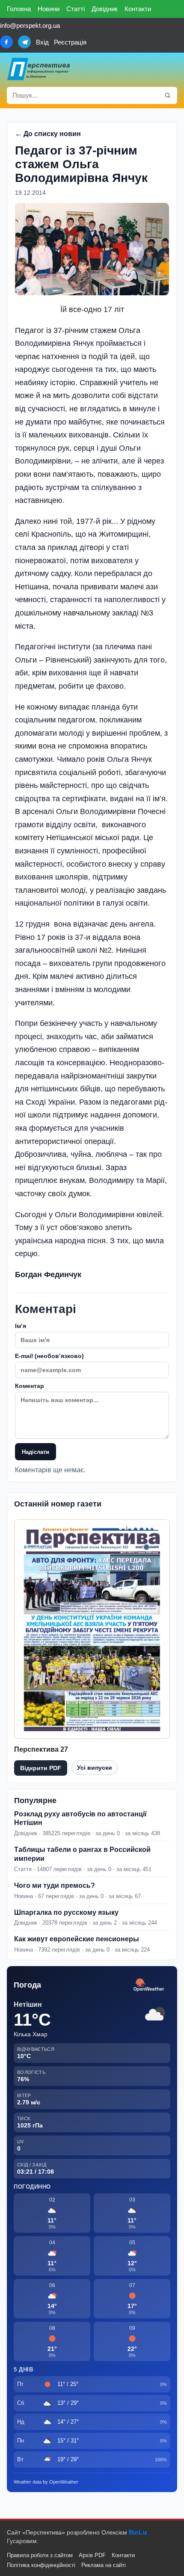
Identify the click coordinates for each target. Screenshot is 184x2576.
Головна (19, 9)
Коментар (30, 1386)
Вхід (42, 42)
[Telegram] (24, 42)
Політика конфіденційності (41, 2565)
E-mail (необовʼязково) (49, 1356)
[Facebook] (6, 42)
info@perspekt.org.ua (30, 25)
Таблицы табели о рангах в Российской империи (82, 1854)
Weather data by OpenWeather (46, 2482)
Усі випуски (95, 1768)
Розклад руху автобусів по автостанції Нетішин (80, 1818)
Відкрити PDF (41, 1768)
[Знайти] (168, 95)
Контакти (138, 9)
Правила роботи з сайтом (40, 2555)
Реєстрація (70, 42)
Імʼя (21, 1326)
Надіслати (36, 1452)
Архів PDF (92, 2555)
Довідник (105, 9)
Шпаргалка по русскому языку (66, 1912)
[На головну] (39, 69)
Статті (76, 9)
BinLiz (138, 2532)
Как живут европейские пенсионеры (77, 1939)
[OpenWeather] (149, 1985)
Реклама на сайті (104, 2565)
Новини (49, 9)
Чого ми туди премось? (55, 1885)
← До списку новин (48, 134)
